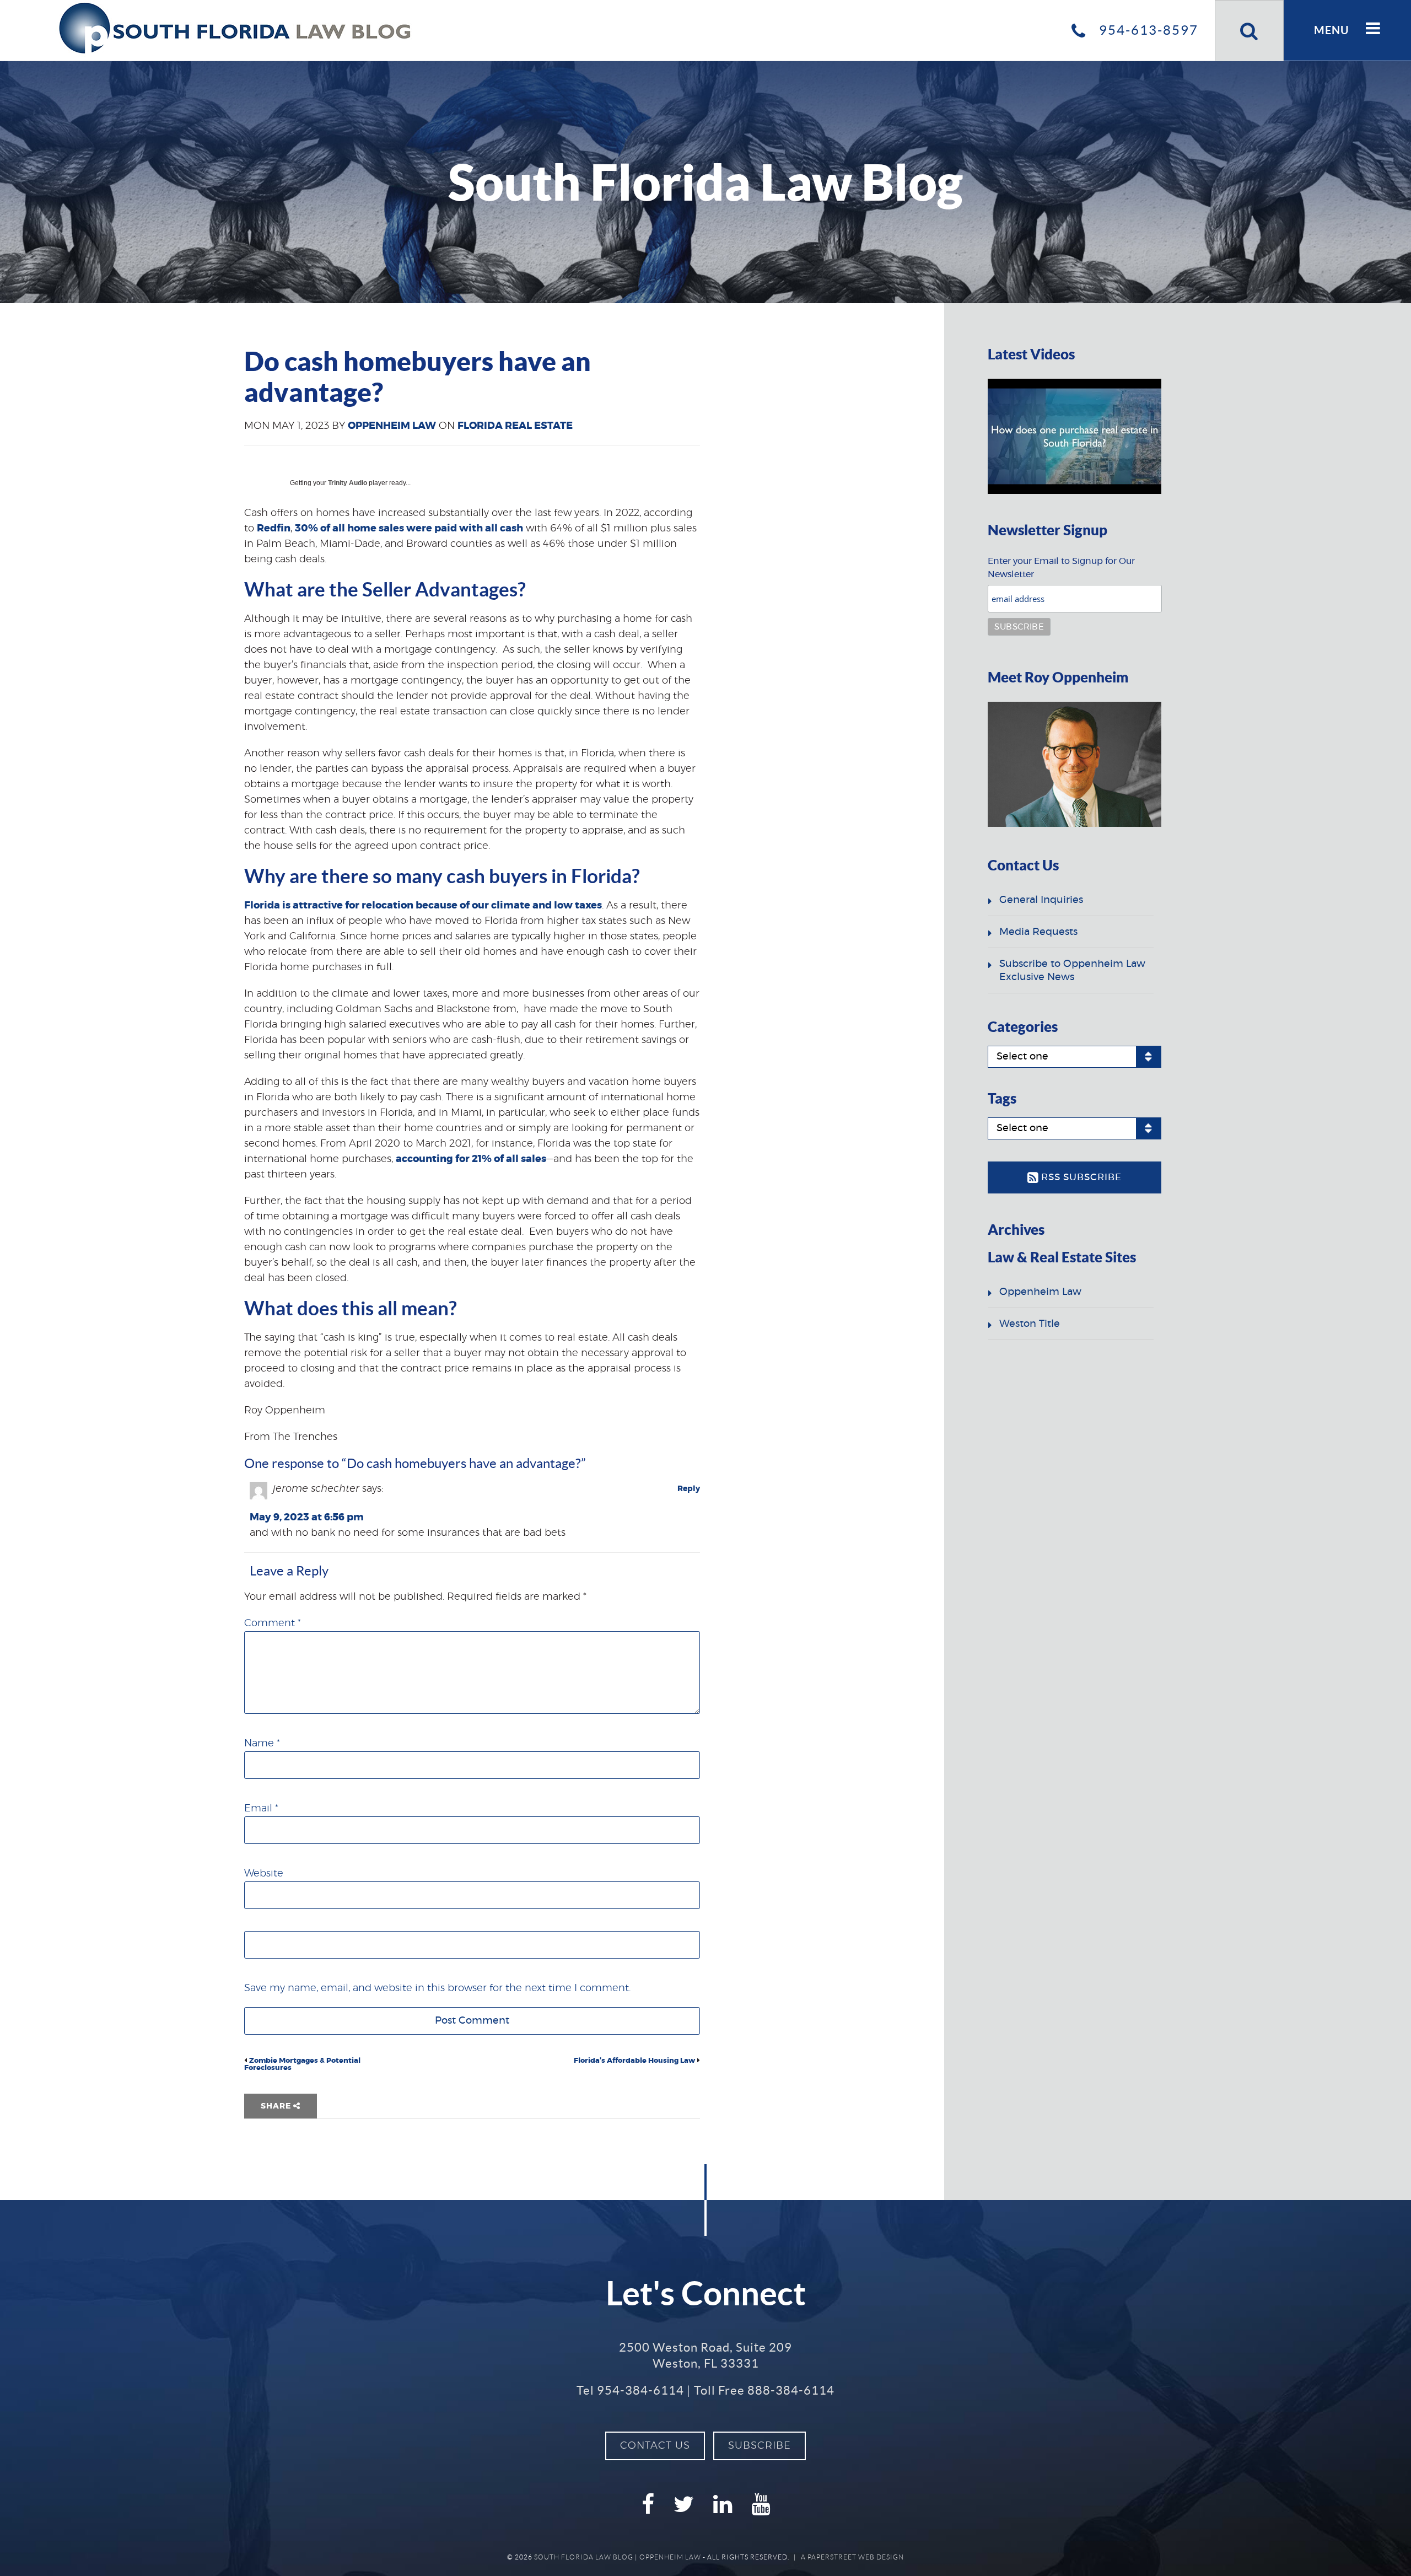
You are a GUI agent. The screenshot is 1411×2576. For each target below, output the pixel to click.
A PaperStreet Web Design (852, 2557)
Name (262, 1744)
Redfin (274, 529)
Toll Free (764, 2390)
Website (264, 1874)
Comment (273, 1623)
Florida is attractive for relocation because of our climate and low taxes (423, 906)
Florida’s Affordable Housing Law (634, 2061)
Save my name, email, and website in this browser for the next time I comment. (437, 1988)
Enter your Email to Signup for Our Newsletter (1061, 568)
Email (261, 1809)
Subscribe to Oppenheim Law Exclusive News (1072, 971)
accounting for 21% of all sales (471, 1159)
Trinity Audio (348, 483)
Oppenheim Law (392, 426)
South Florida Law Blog (584, 2557)
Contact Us (655, 2446)
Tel (630, 2390)
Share (277, 2106)
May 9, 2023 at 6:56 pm (307, 1518)
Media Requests (1038, 932)
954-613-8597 (1147, 30)
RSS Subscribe (1080, 1177)
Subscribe (760, 2446)
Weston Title (1030, 1324)
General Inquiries (1041, 900)
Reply (689, 1489)
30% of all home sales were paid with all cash (409, 529)
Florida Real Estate (515, 426)
